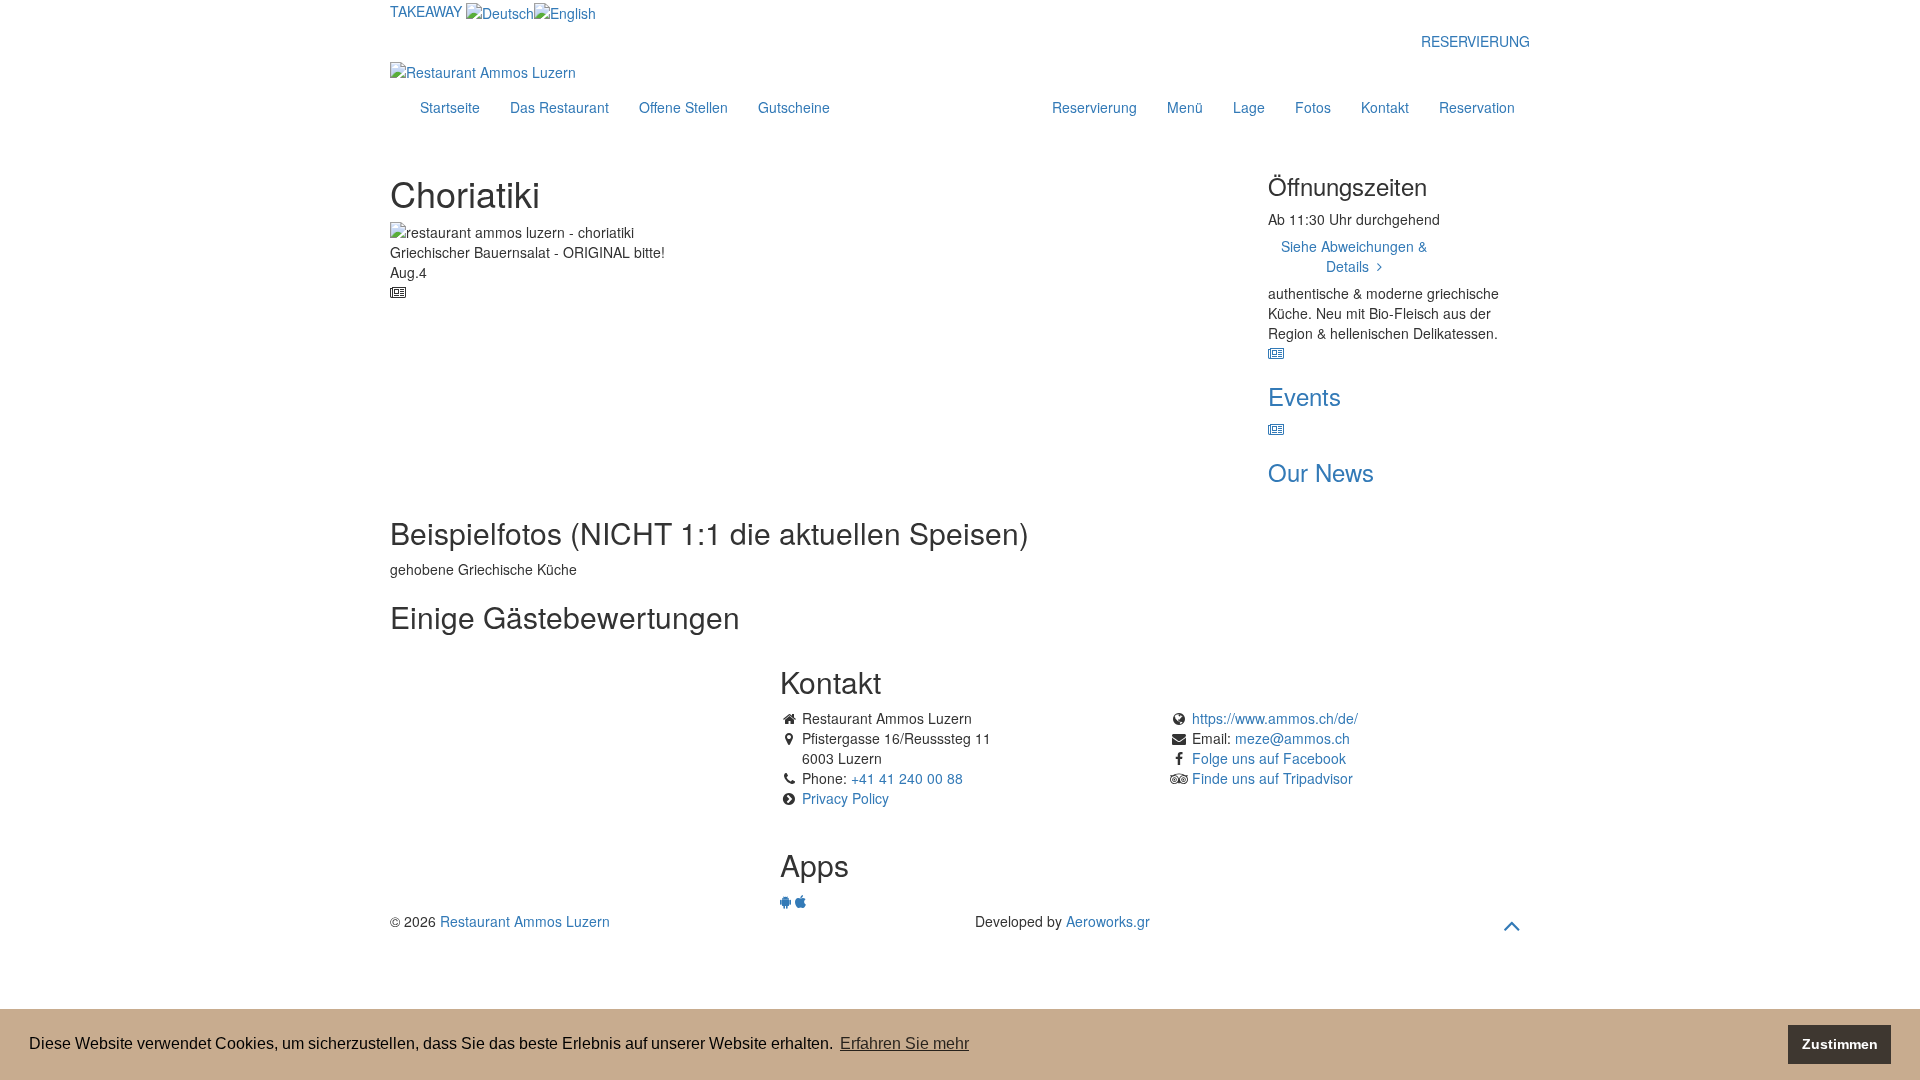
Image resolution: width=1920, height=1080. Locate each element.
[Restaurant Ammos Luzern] (483, 69)
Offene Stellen (683, 107)
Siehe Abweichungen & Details (1354, 256)
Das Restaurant (559, 107)
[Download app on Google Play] (785, 901)
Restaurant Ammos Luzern (525, 921)
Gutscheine (794, 107)
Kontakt (1385, 107)
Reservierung (1094, 107)
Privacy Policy (845, 798)
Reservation (1477, 107)
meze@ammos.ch (1292, 738)
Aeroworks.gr (1108, 921)
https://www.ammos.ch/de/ (1275, 718)
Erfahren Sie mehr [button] (904, 1043)
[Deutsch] (500, 11)
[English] (565, 11)
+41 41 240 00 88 (907, 778)
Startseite (450, 107)
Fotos (1313, 107)
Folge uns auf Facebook (1269, 758)
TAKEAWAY (426, 11)
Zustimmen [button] (1840, 1044)
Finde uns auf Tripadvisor (1272, 778)
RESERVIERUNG (1475, 41)
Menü (1185, 107)
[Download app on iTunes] (800, 901)
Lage (1249, 107)
